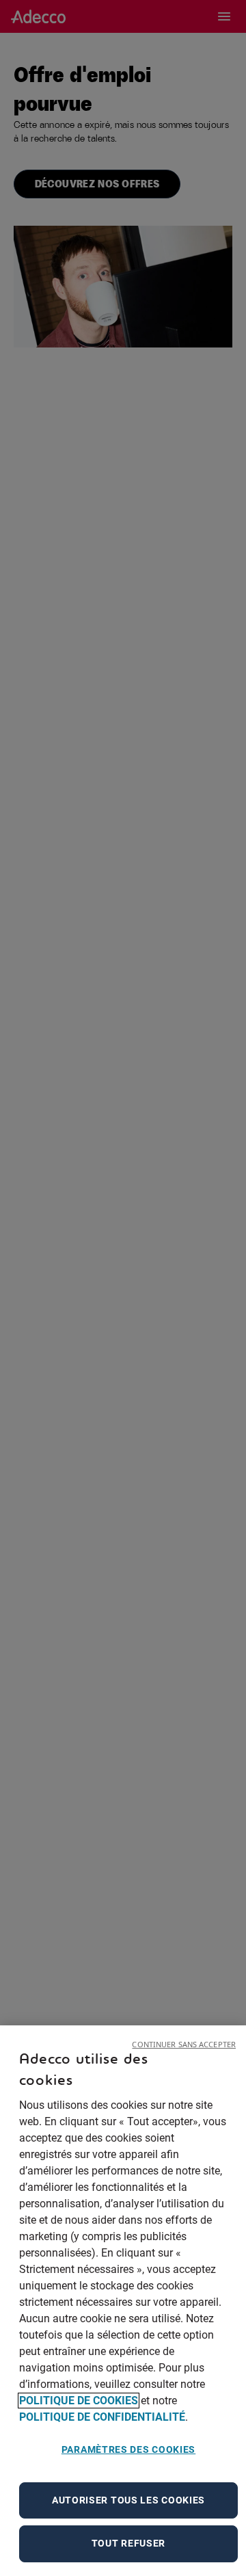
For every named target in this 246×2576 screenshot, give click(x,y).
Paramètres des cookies (128, 2449)
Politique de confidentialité (102, 2417)
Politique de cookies (79, 2401)
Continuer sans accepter (184, 2044)
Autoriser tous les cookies (128, 2500)
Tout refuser (128, 2543)
